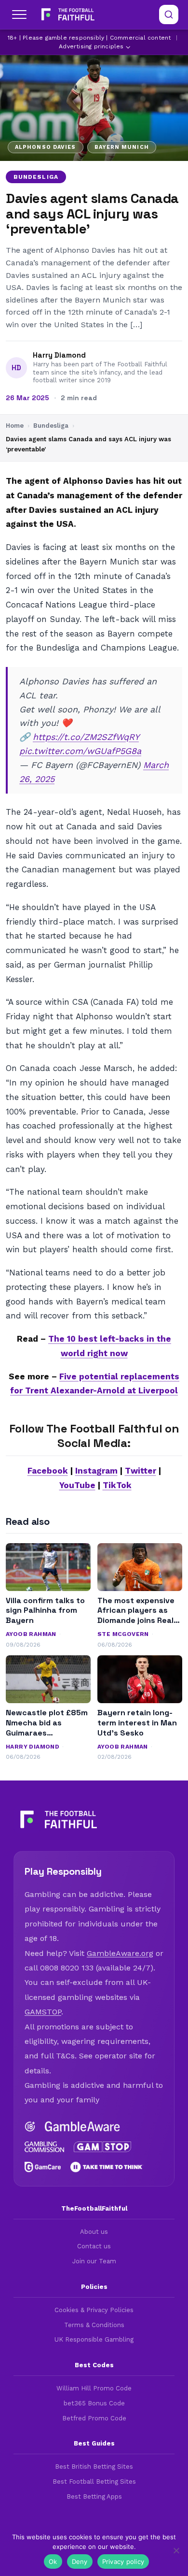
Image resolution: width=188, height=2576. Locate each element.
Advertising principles (91, 46)
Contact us (94, 2246)
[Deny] (176, 2550)
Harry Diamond (59, 355)
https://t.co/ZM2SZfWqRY (86, 737)
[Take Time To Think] (107, 2167)
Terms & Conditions (94, 2325)
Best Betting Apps (94, 2496)
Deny (80, 2562)
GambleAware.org (120, 1953)
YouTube (77, 1485)
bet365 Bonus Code (94, 2403)
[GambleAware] (82, 2127)
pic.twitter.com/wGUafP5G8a (80, 751)
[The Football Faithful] (67, 14)
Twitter (141, 1471)
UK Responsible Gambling (94, 2339)
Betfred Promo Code (94, 2418)
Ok (53, 2562)
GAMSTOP (43, 2012)
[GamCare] (43, 2167)
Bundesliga (36, 177)
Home (15, 426)
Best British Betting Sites (94, 2467)
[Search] (169, 14)
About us (94, 2232)
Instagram (96, 1471)
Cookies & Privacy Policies (94, 2310)
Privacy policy (123, 2562)
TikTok (117, 1485)
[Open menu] (19, 14)
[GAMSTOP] (103, 2147)
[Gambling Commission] (44, 2147)
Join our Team (94, 2261)
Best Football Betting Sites (94, 2482)
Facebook (48, 1471)
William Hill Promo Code (94, 2388)
